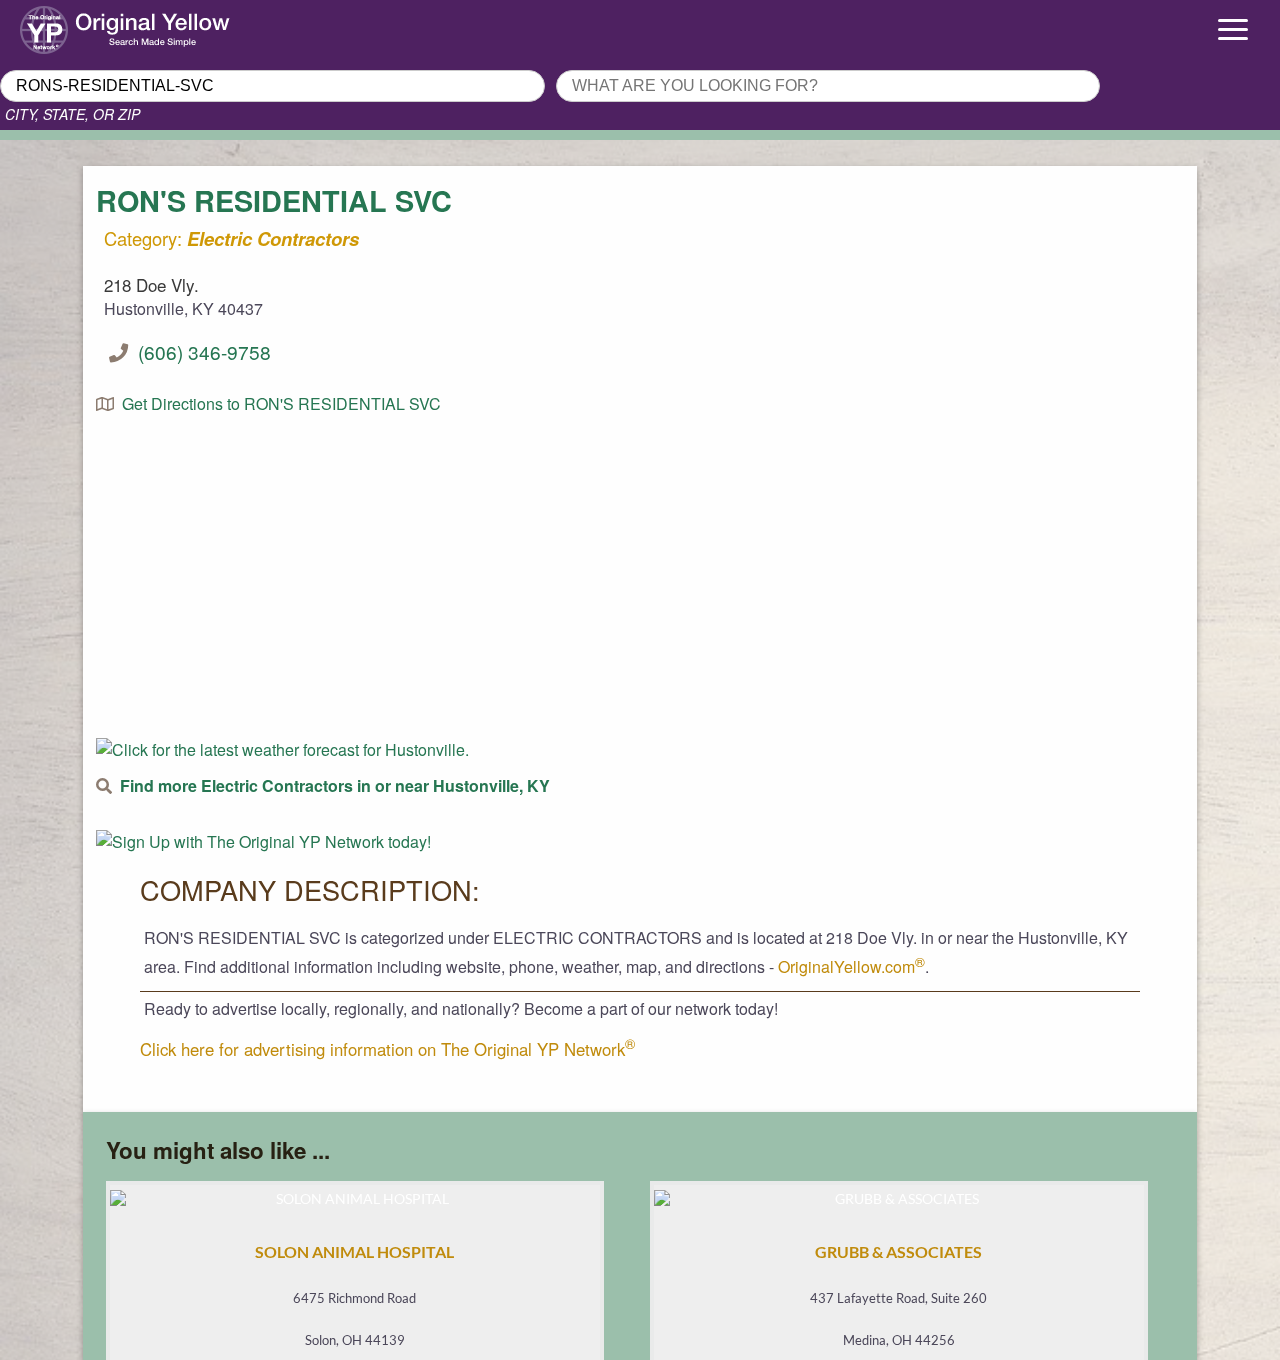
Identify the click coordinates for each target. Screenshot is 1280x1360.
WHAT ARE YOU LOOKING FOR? (673, 64)
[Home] (160, 25)
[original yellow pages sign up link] (263, 841)
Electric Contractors (273, 238)
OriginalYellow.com (851, 966)
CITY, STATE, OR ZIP (72, 114)
